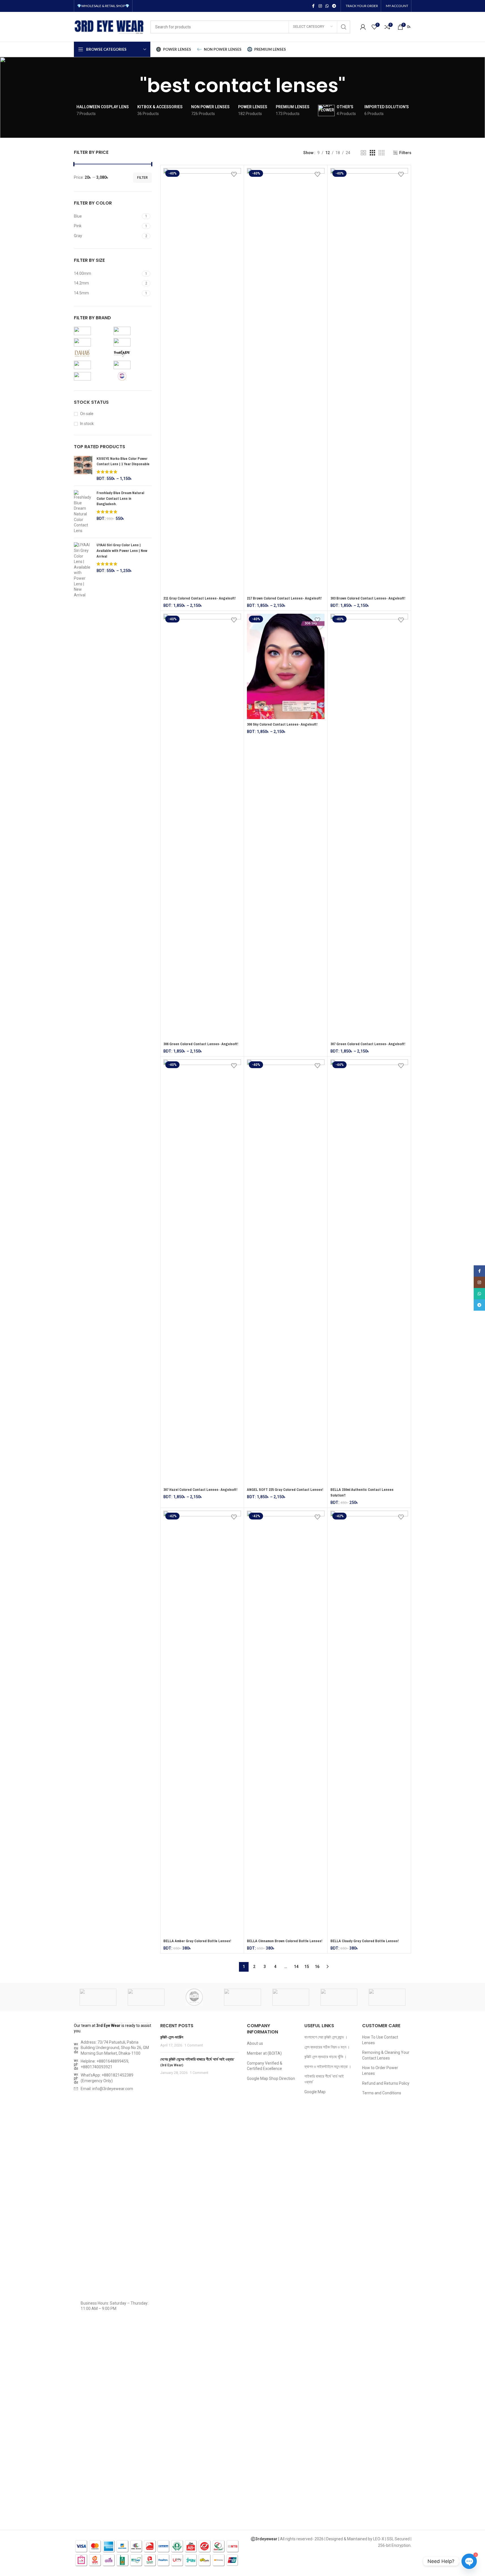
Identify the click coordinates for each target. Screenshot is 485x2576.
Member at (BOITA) (264, 2053)
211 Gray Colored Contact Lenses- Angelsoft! (199, 598)
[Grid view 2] (363, 153)
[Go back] (133, 86)
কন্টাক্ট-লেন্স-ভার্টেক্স (172, 2037)
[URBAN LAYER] (146, 1997)
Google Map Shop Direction (271, 2078)
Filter (142, 178)
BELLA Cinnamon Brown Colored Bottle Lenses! (285, 1941)
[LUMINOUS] (291, 1997)
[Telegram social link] (334, 6)
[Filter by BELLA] (132, 342)
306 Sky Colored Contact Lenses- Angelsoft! (282, 724)
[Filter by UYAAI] (132, 331)
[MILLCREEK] (242, 1997)
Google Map (315, 2092)
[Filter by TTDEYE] (132, 376)
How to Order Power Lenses (380, 2071)
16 (317, 1967)
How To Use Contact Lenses (380, 2040)
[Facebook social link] (313, 6)
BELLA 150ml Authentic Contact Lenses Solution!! (362, 1492)
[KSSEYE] (387, 1997)
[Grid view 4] (382, 153)
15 (307, 1967)
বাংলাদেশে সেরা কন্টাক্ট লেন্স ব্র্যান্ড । (326, 2037)
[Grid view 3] (372, 153)
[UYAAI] (98, 1997)
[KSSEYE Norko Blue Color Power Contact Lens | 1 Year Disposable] (83, 469)
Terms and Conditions (382, 2093)
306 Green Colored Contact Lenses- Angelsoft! (201, 1044)
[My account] (363, 27)
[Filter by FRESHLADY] (132, 354)
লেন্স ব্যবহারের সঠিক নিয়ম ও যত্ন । (327, 2047)
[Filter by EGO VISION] (92, 365)
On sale (87, 414)
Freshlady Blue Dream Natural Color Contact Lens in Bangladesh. (120, 499)
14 (296, 1967)
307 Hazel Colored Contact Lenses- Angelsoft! (200, 1490)
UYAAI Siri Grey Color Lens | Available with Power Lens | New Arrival (122, 551)
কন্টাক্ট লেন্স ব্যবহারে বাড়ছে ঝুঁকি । (325, 2057)
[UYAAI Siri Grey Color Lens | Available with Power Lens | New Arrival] (83, 570)
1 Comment (194, 2045)
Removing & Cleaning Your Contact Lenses (386, 2055)
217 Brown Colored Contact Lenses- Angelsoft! (284, 598)
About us (255, 2043)
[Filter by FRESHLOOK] (132, 365)
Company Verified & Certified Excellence (265, 2066)
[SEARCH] (344, 27)
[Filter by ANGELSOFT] (92, 331)
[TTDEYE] (194, 1997)
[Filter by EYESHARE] (92, 342)
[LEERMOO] (339, 1997)
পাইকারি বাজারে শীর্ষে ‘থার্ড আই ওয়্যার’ (324, 2079)
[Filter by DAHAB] (92, 354)
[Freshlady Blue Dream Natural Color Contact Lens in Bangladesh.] (83, 512)
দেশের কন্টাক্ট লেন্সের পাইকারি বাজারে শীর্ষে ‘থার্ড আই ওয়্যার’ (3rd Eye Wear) (197, 2062)
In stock (87, 424)
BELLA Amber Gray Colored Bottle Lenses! (197, 1941)
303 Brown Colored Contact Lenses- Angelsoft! (368, 598)
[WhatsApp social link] (327, 6)
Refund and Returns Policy (386, 2083)
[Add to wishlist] (234, 174)
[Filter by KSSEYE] (92, 376)
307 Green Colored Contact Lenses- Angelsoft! (368, 1044)
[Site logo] (109, 26)
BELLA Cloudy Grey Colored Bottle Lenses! (365, 1941)
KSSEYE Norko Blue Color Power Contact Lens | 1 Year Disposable (123, 461)
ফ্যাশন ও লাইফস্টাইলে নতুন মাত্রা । (328, 2067)
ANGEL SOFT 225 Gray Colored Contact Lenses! (285, 1490)
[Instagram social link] (320, 6)
